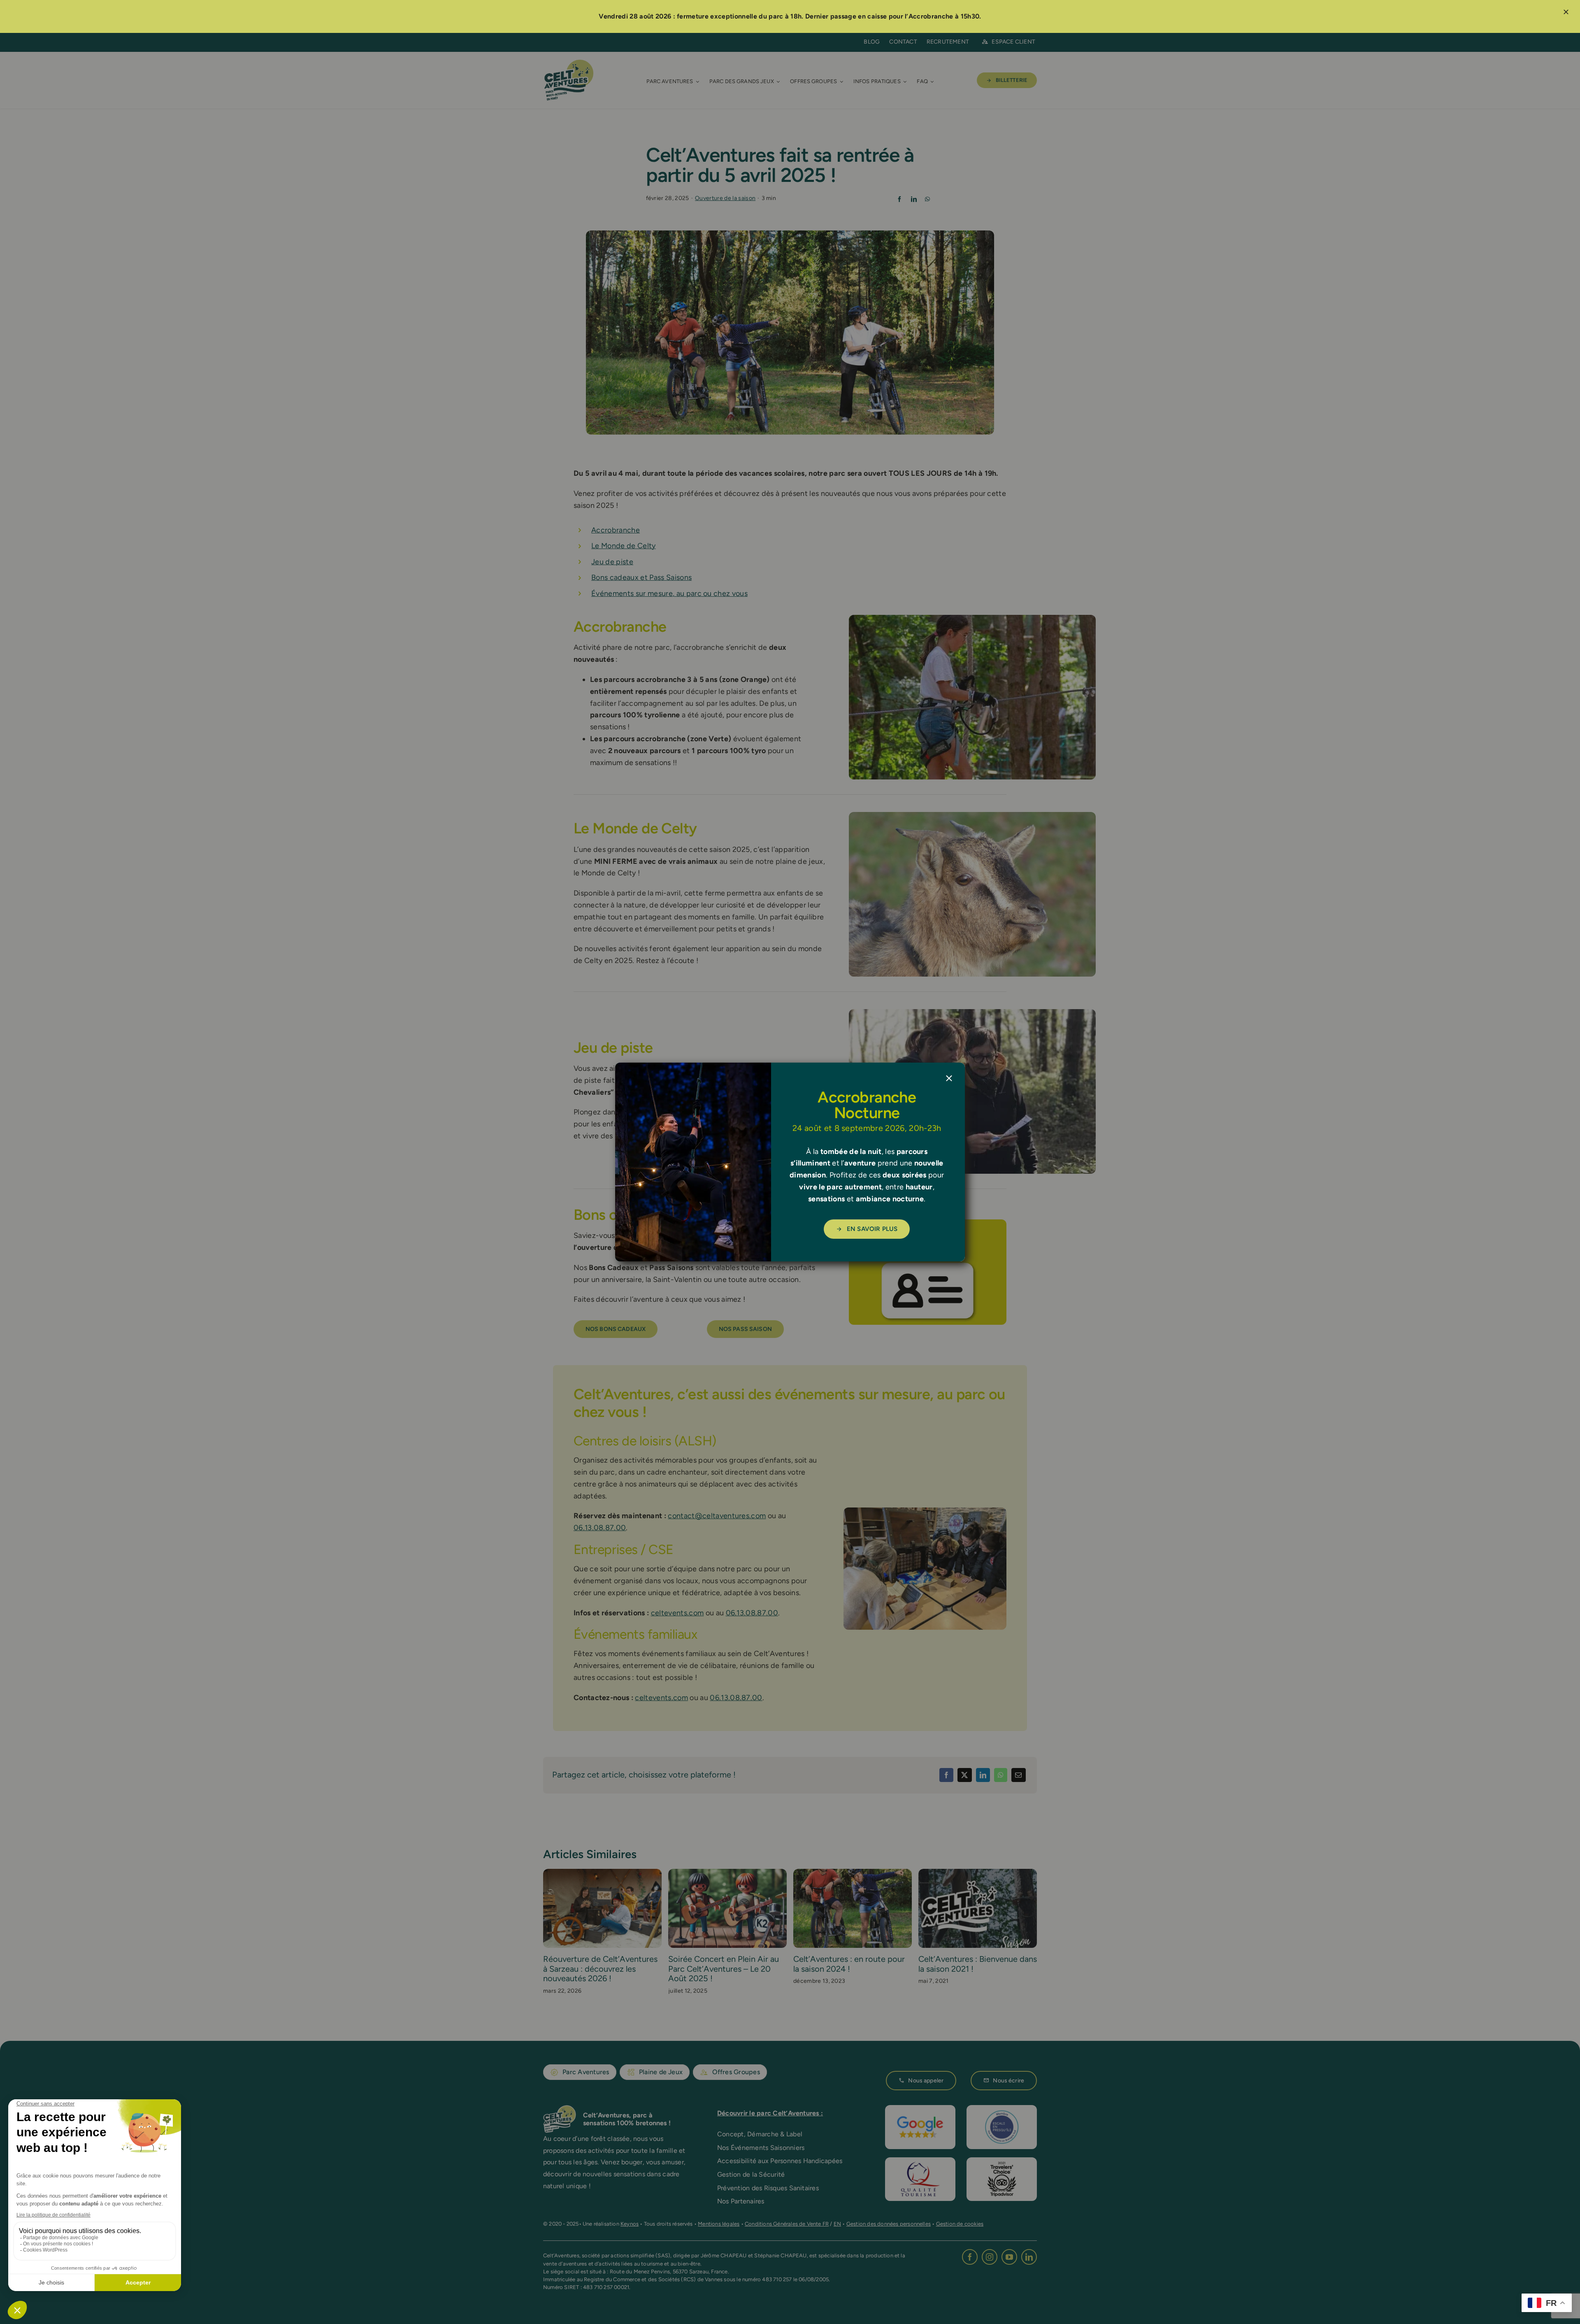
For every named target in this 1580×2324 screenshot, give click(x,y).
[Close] (949, 1078)
